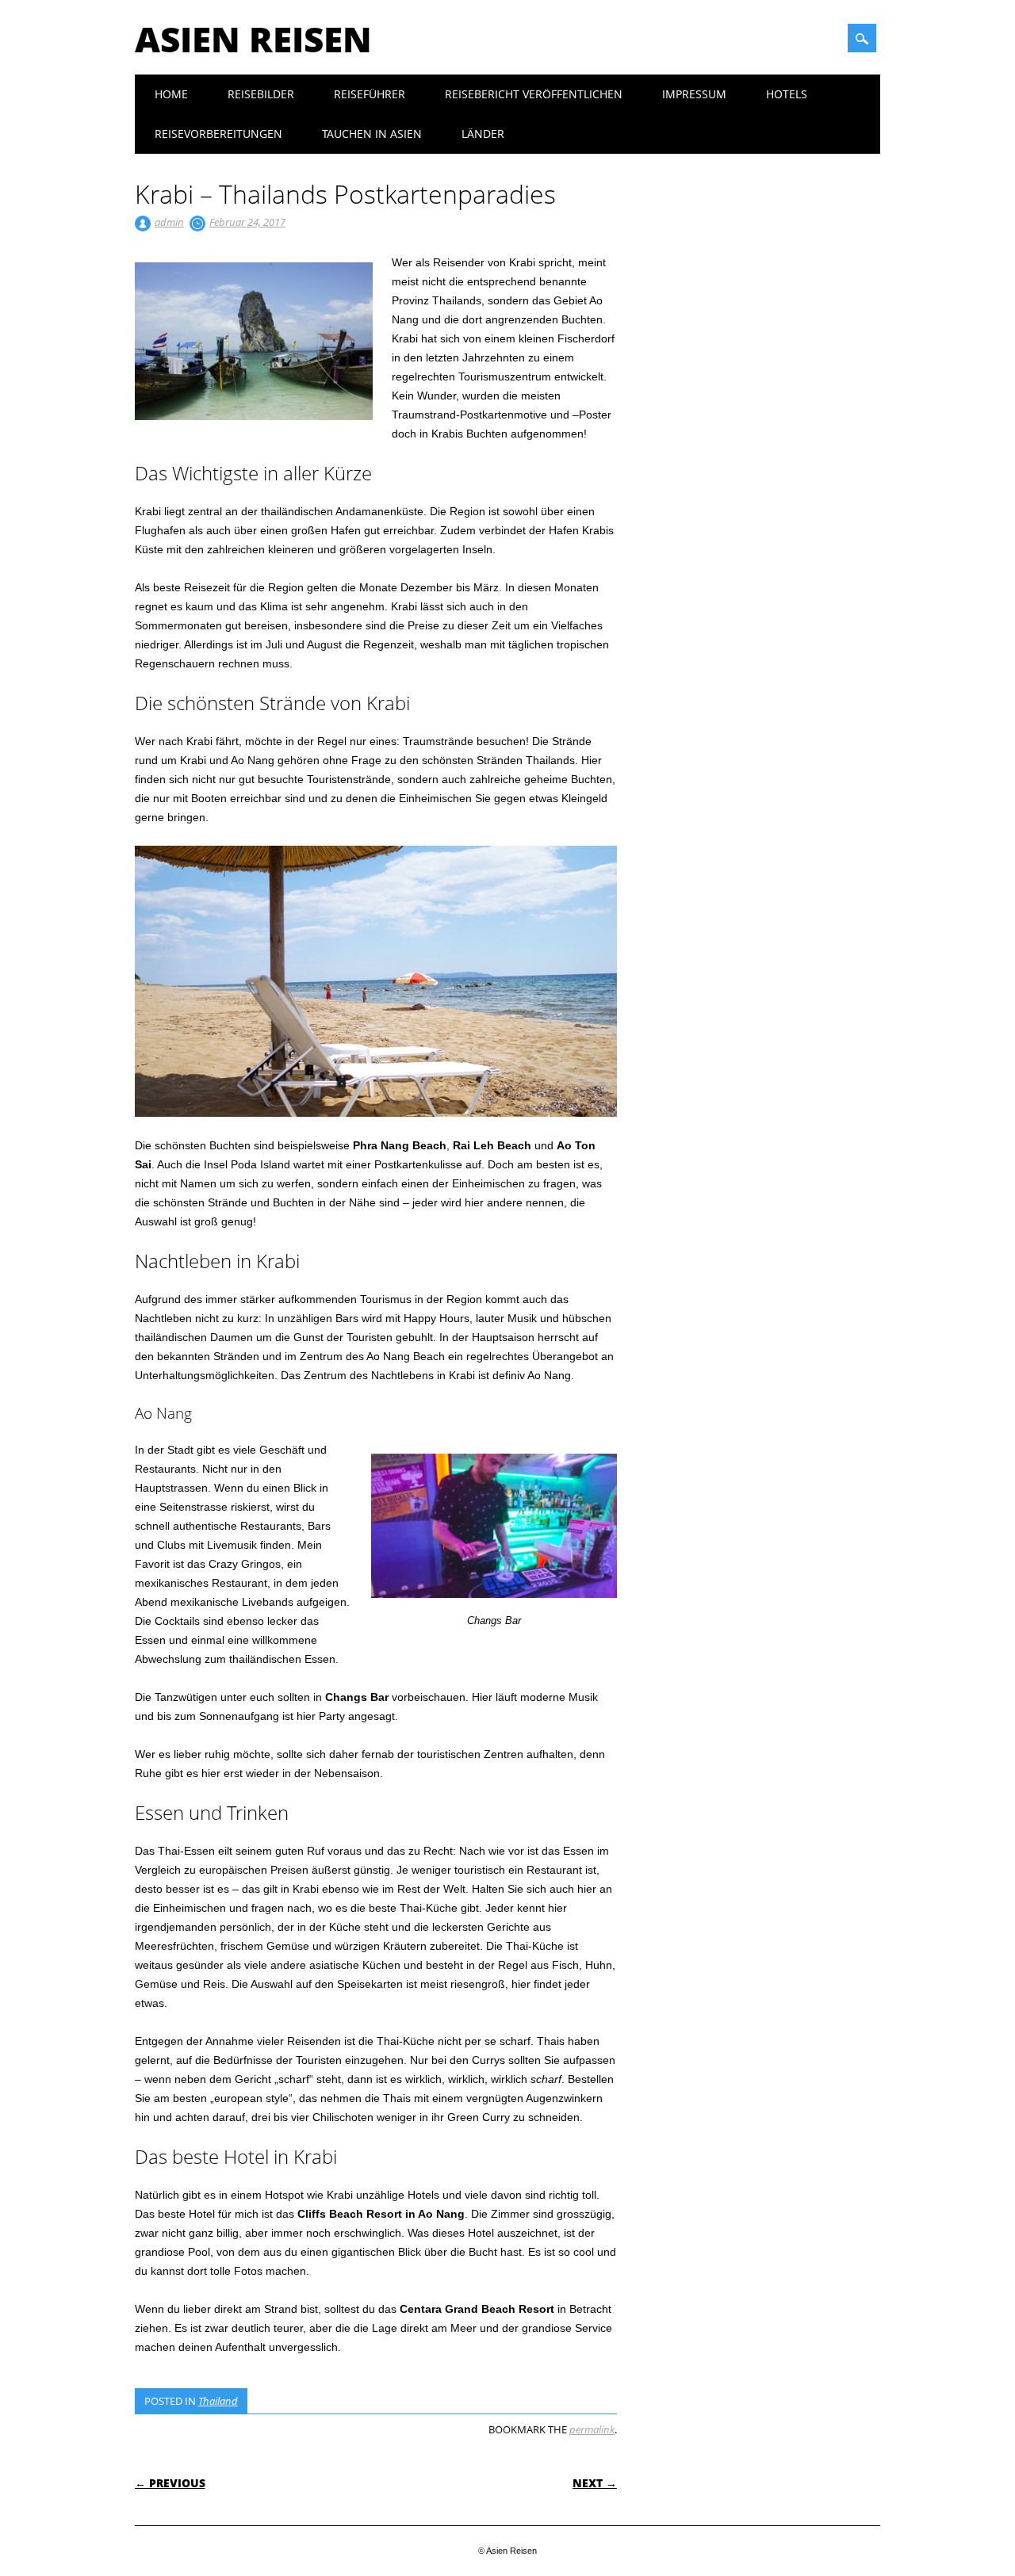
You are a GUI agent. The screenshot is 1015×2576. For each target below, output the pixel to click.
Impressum (694, 94)
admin (169, 222)
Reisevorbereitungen (218, 134)
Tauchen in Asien (372, 134)
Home (171, 94)
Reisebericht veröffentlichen (534, 94)
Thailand (218, 2401)
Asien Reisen (253, 39)
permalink (592, 2429)
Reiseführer (370, 94)
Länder (483, 134)
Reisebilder (261, 94)
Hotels (787, 94)
